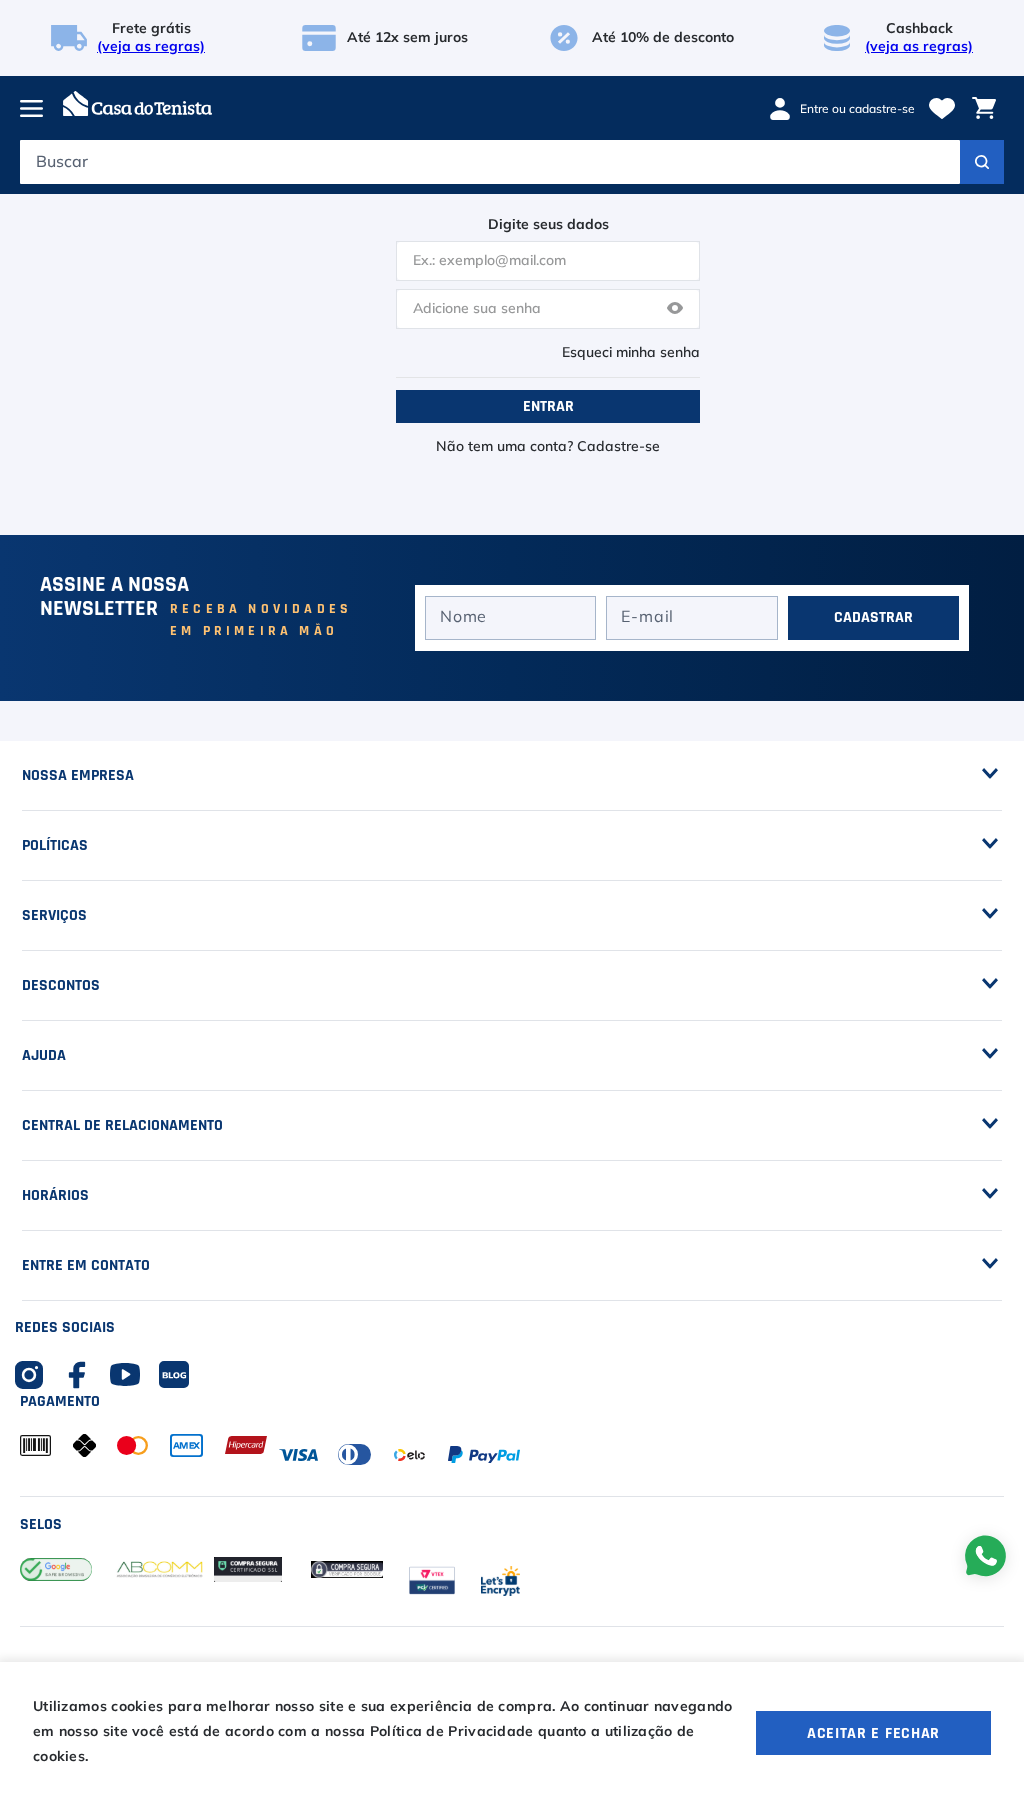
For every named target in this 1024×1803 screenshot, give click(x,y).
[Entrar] (849, 109)
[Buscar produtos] (982, 162)
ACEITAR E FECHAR (873, 1733)
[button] (675, 309)
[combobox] (512, 167)
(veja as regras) (151, 47)
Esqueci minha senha (631, 353)
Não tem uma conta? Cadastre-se (548, 447)
